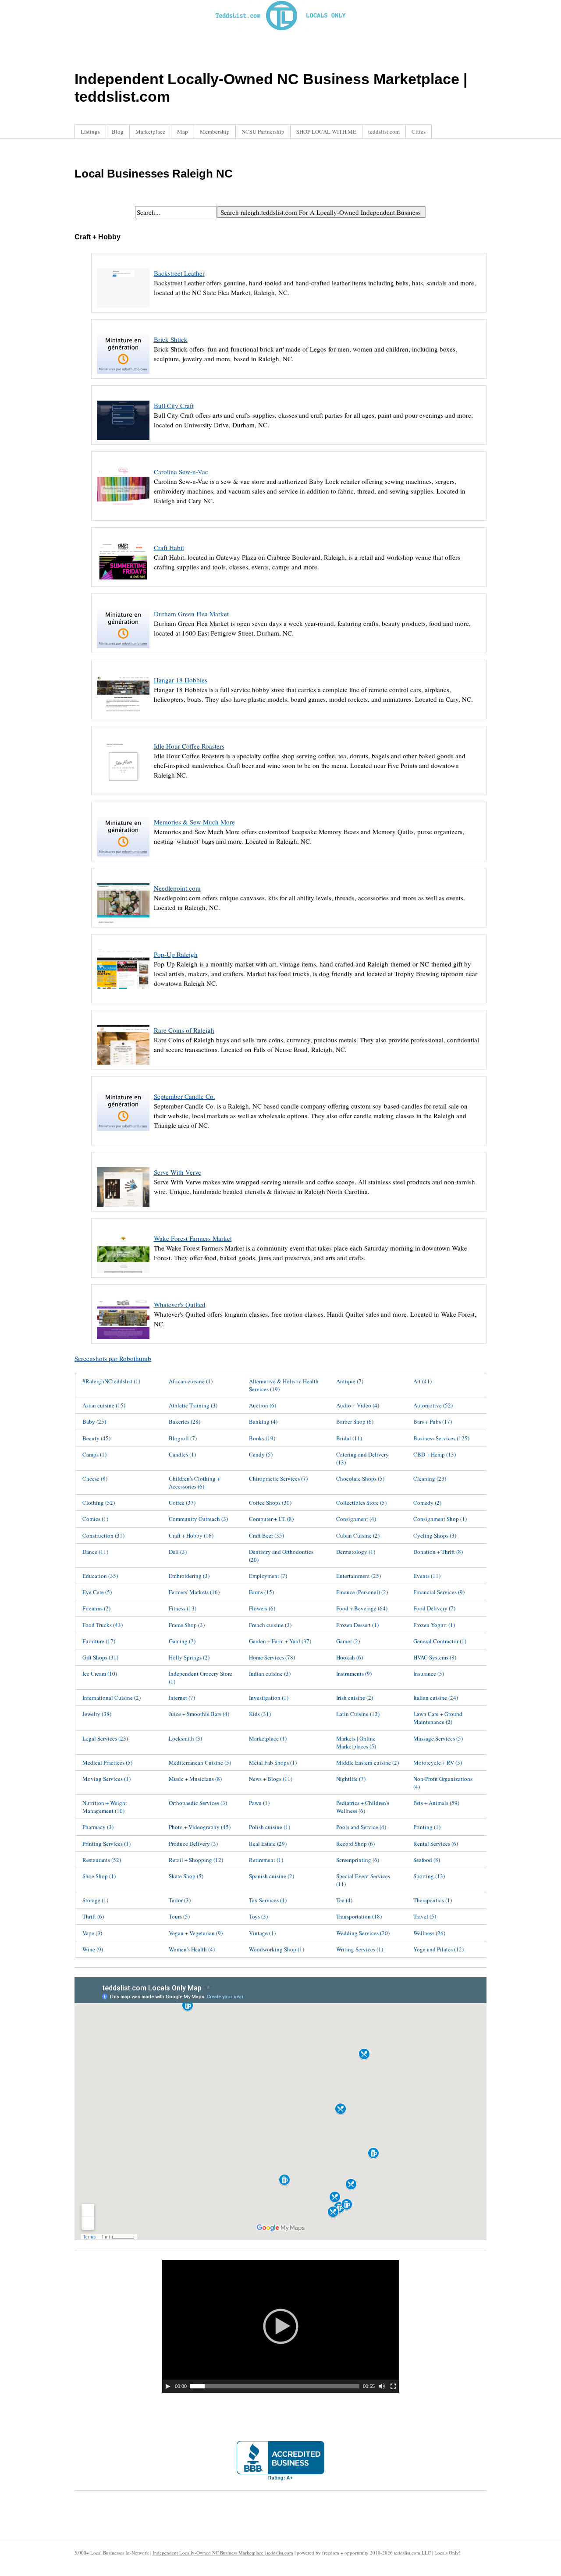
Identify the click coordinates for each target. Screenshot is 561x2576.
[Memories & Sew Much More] (123, 862)
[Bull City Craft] (123, 445)
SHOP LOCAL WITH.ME (326, 131)
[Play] (168, 2386)
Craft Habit (169, 547)
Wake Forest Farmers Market (193, 1238)
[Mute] (382, 2386)
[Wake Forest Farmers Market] (123, 1278)
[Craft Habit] (123, 587)
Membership (215, 131)
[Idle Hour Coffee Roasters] (123, 786)
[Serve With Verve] (123, 1212)
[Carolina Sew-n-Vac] (123, 512)
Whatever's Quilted (180, 1304)
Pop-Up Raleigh (176, 954)
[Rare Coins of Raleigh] (123, 1070)
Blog (118, 131)
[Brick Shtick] (123, 379)
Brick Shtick (171, 339)
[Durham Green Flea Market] (123, 654)
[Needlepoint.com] (123, 928)
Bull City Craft (174, 405)
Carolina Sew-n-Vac (181, 472)
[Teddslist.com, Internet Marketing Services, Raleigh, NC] (280, 2461)
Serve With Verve (178, 1172)
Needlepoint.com (177, 888)
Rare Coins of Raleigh (184, 1030)
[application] (280, 2326)
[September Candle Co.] (123, 1136)
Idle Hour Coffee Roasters (189, 746)
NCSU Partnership (263, 131)
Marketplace (150, 131)
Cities (419, 131)
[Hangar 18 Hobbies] (123, 720)
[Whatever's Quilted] (123, 1344)
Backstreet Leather (179, 273)
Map (183, 131)
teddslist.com (384, 131)
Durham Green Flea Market (191, 614)
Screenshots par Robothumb (113, 1358)
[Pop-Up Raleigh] (123, 994)
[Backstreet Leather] (123, 313)
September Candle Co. (185, 1096)
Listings (90, 131)
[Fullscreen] (393, 2386)
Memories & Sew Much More (194, 822)
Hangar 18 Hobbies (181, 680)
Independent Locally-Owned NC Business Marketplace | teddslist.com (223, 2553)
